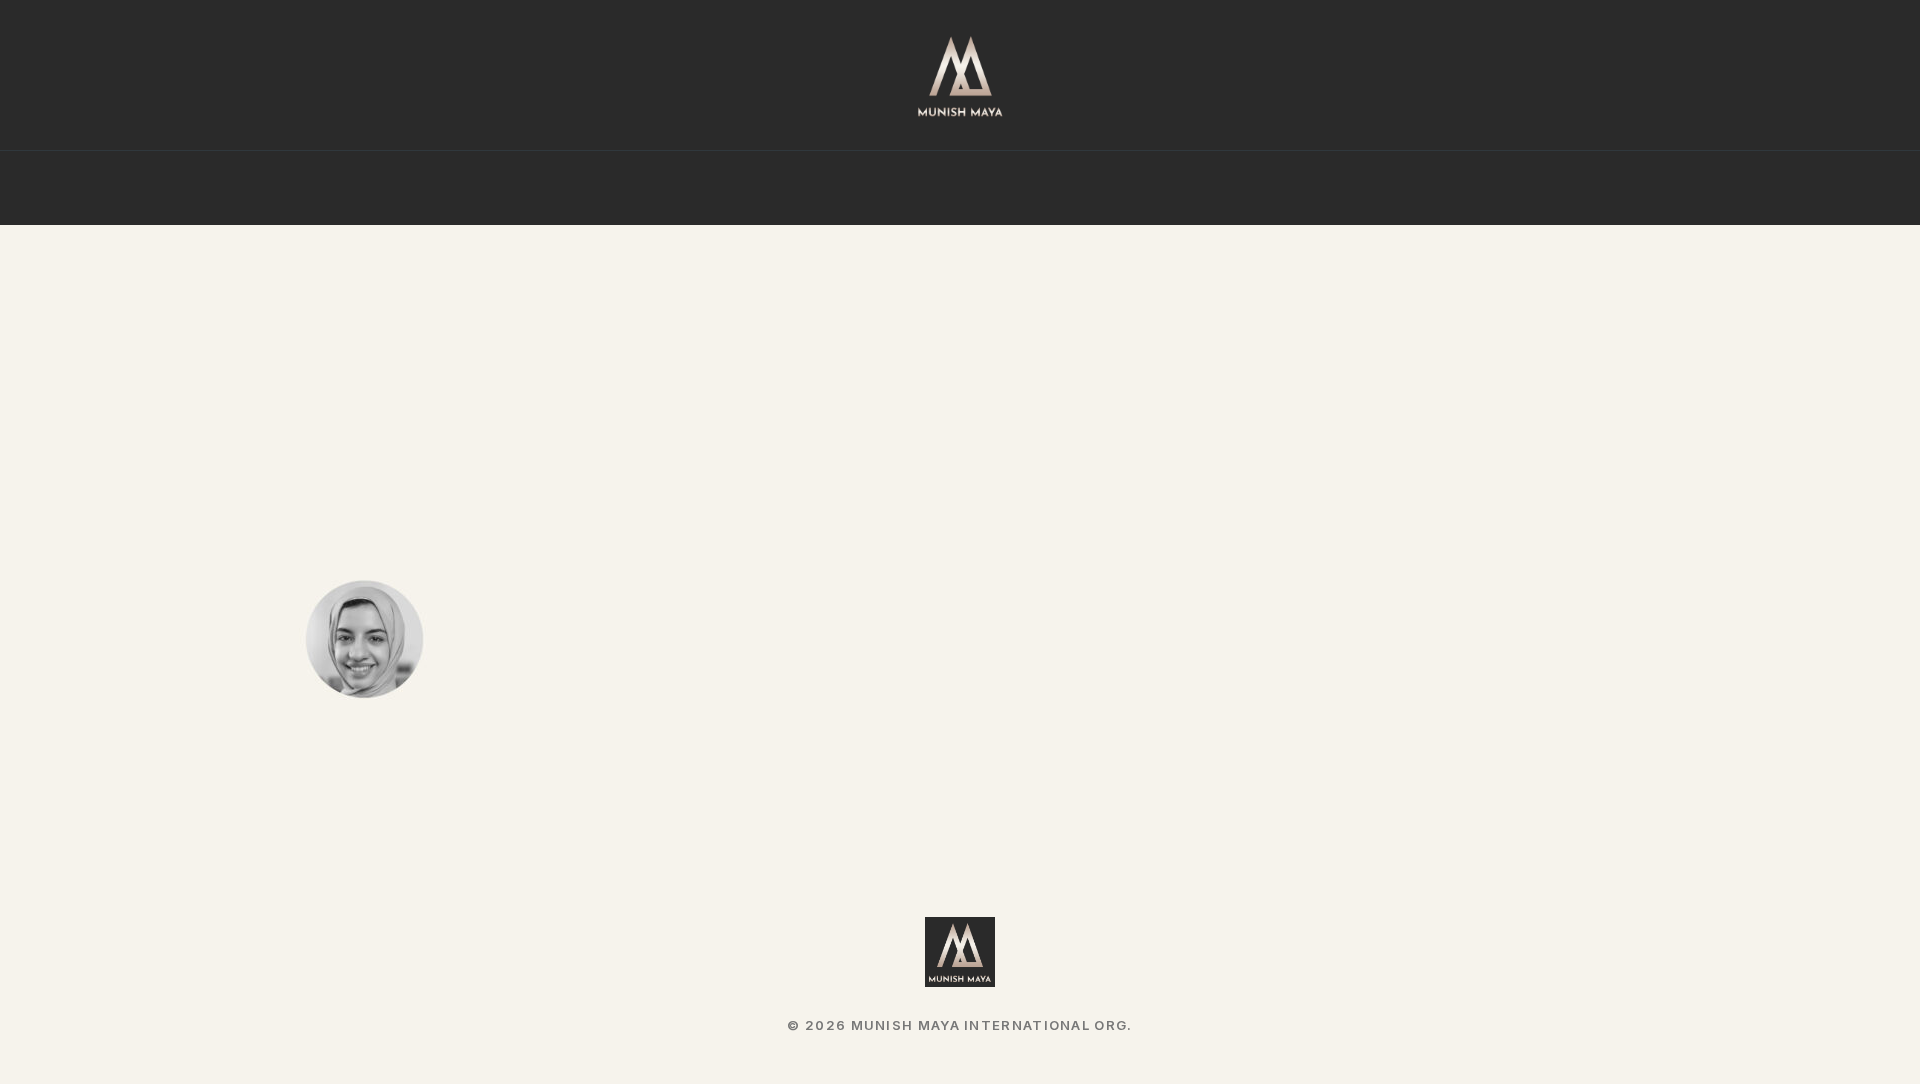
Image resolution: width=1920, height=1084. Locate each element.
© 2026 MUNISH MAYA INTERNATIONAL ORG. (959, 1025)
